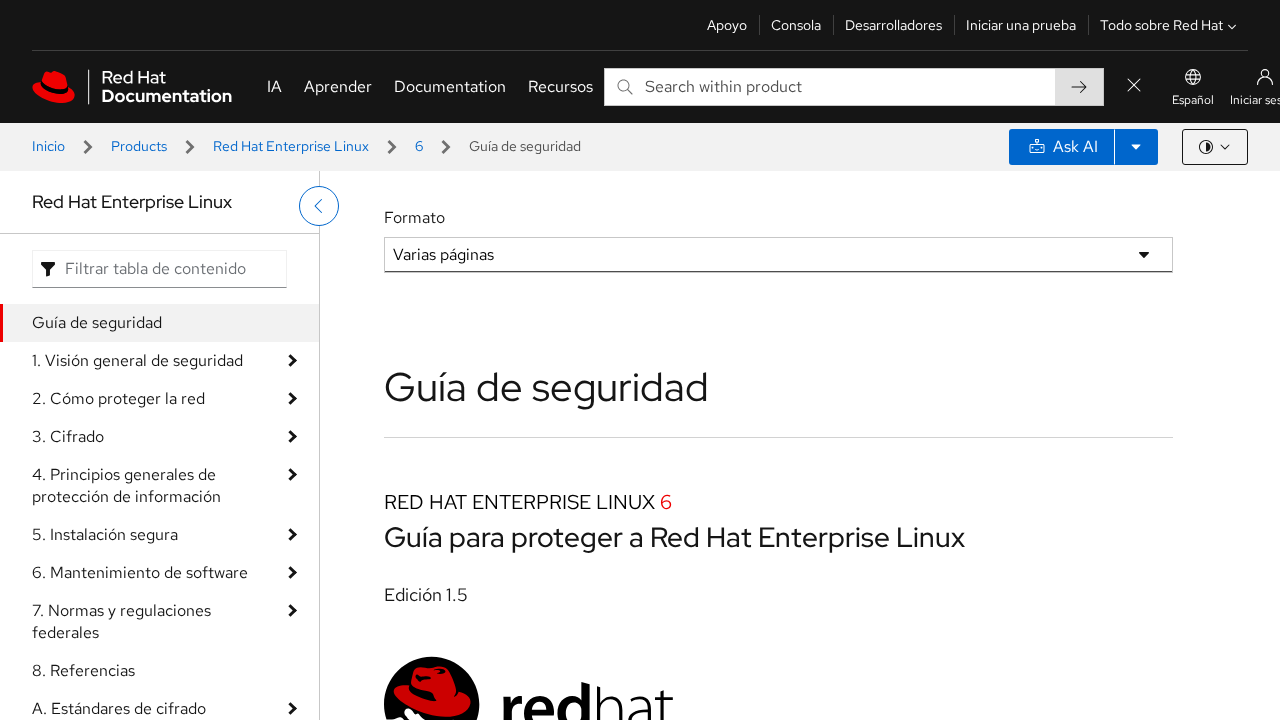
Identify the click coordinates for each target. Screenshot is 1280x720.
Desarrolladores (893, 25)
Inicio (48, 146)
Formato (414, 217)
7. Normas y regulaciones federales (121, 621)
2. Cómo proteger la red (118, 398)
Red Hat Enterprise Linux (291, 146)
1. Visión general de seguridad (137, 360)
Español (1193, 100)
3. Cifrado (68, 436)
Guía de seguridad (97, 322)
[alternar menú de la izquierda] (319, 206)
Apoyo (727, 25)
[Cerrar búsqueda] (1134, 86)
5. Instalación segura (105, 534)
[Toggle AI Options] (1136, 147)
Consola (796, 25)
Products (139, 146)
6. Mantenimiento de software (140, 572)
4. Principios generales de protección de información (126, 485)
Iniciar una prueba (1021, 25)
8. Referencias (83, 670)
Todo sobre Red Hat (1161, 25)
